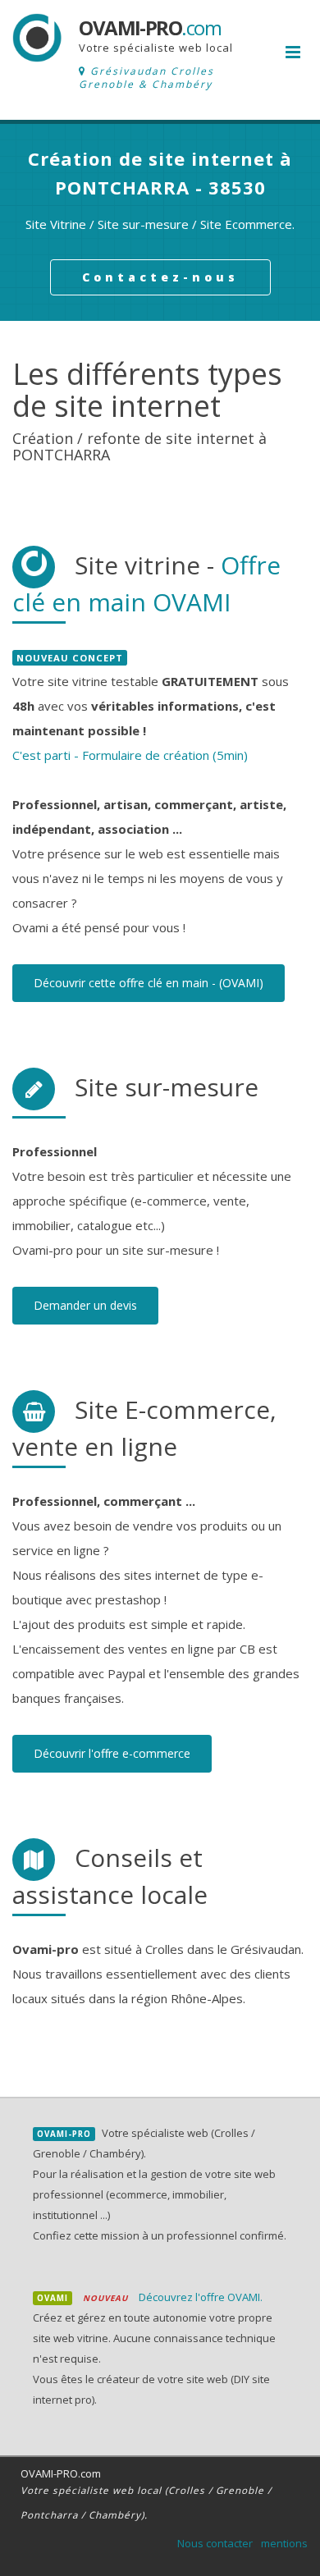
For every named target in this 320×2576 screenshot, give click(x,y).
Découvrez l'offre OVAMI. (201, 2297)
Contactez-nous (160, 277)
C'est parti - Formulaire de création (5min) (130, 755)
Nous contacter (215, 2543)
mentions (284, 2543)
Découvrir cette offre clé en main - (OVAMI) (149, 983)
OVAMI (53, 2298)
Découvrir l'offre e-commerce (112, 1753)
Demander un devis (85, 1305)
